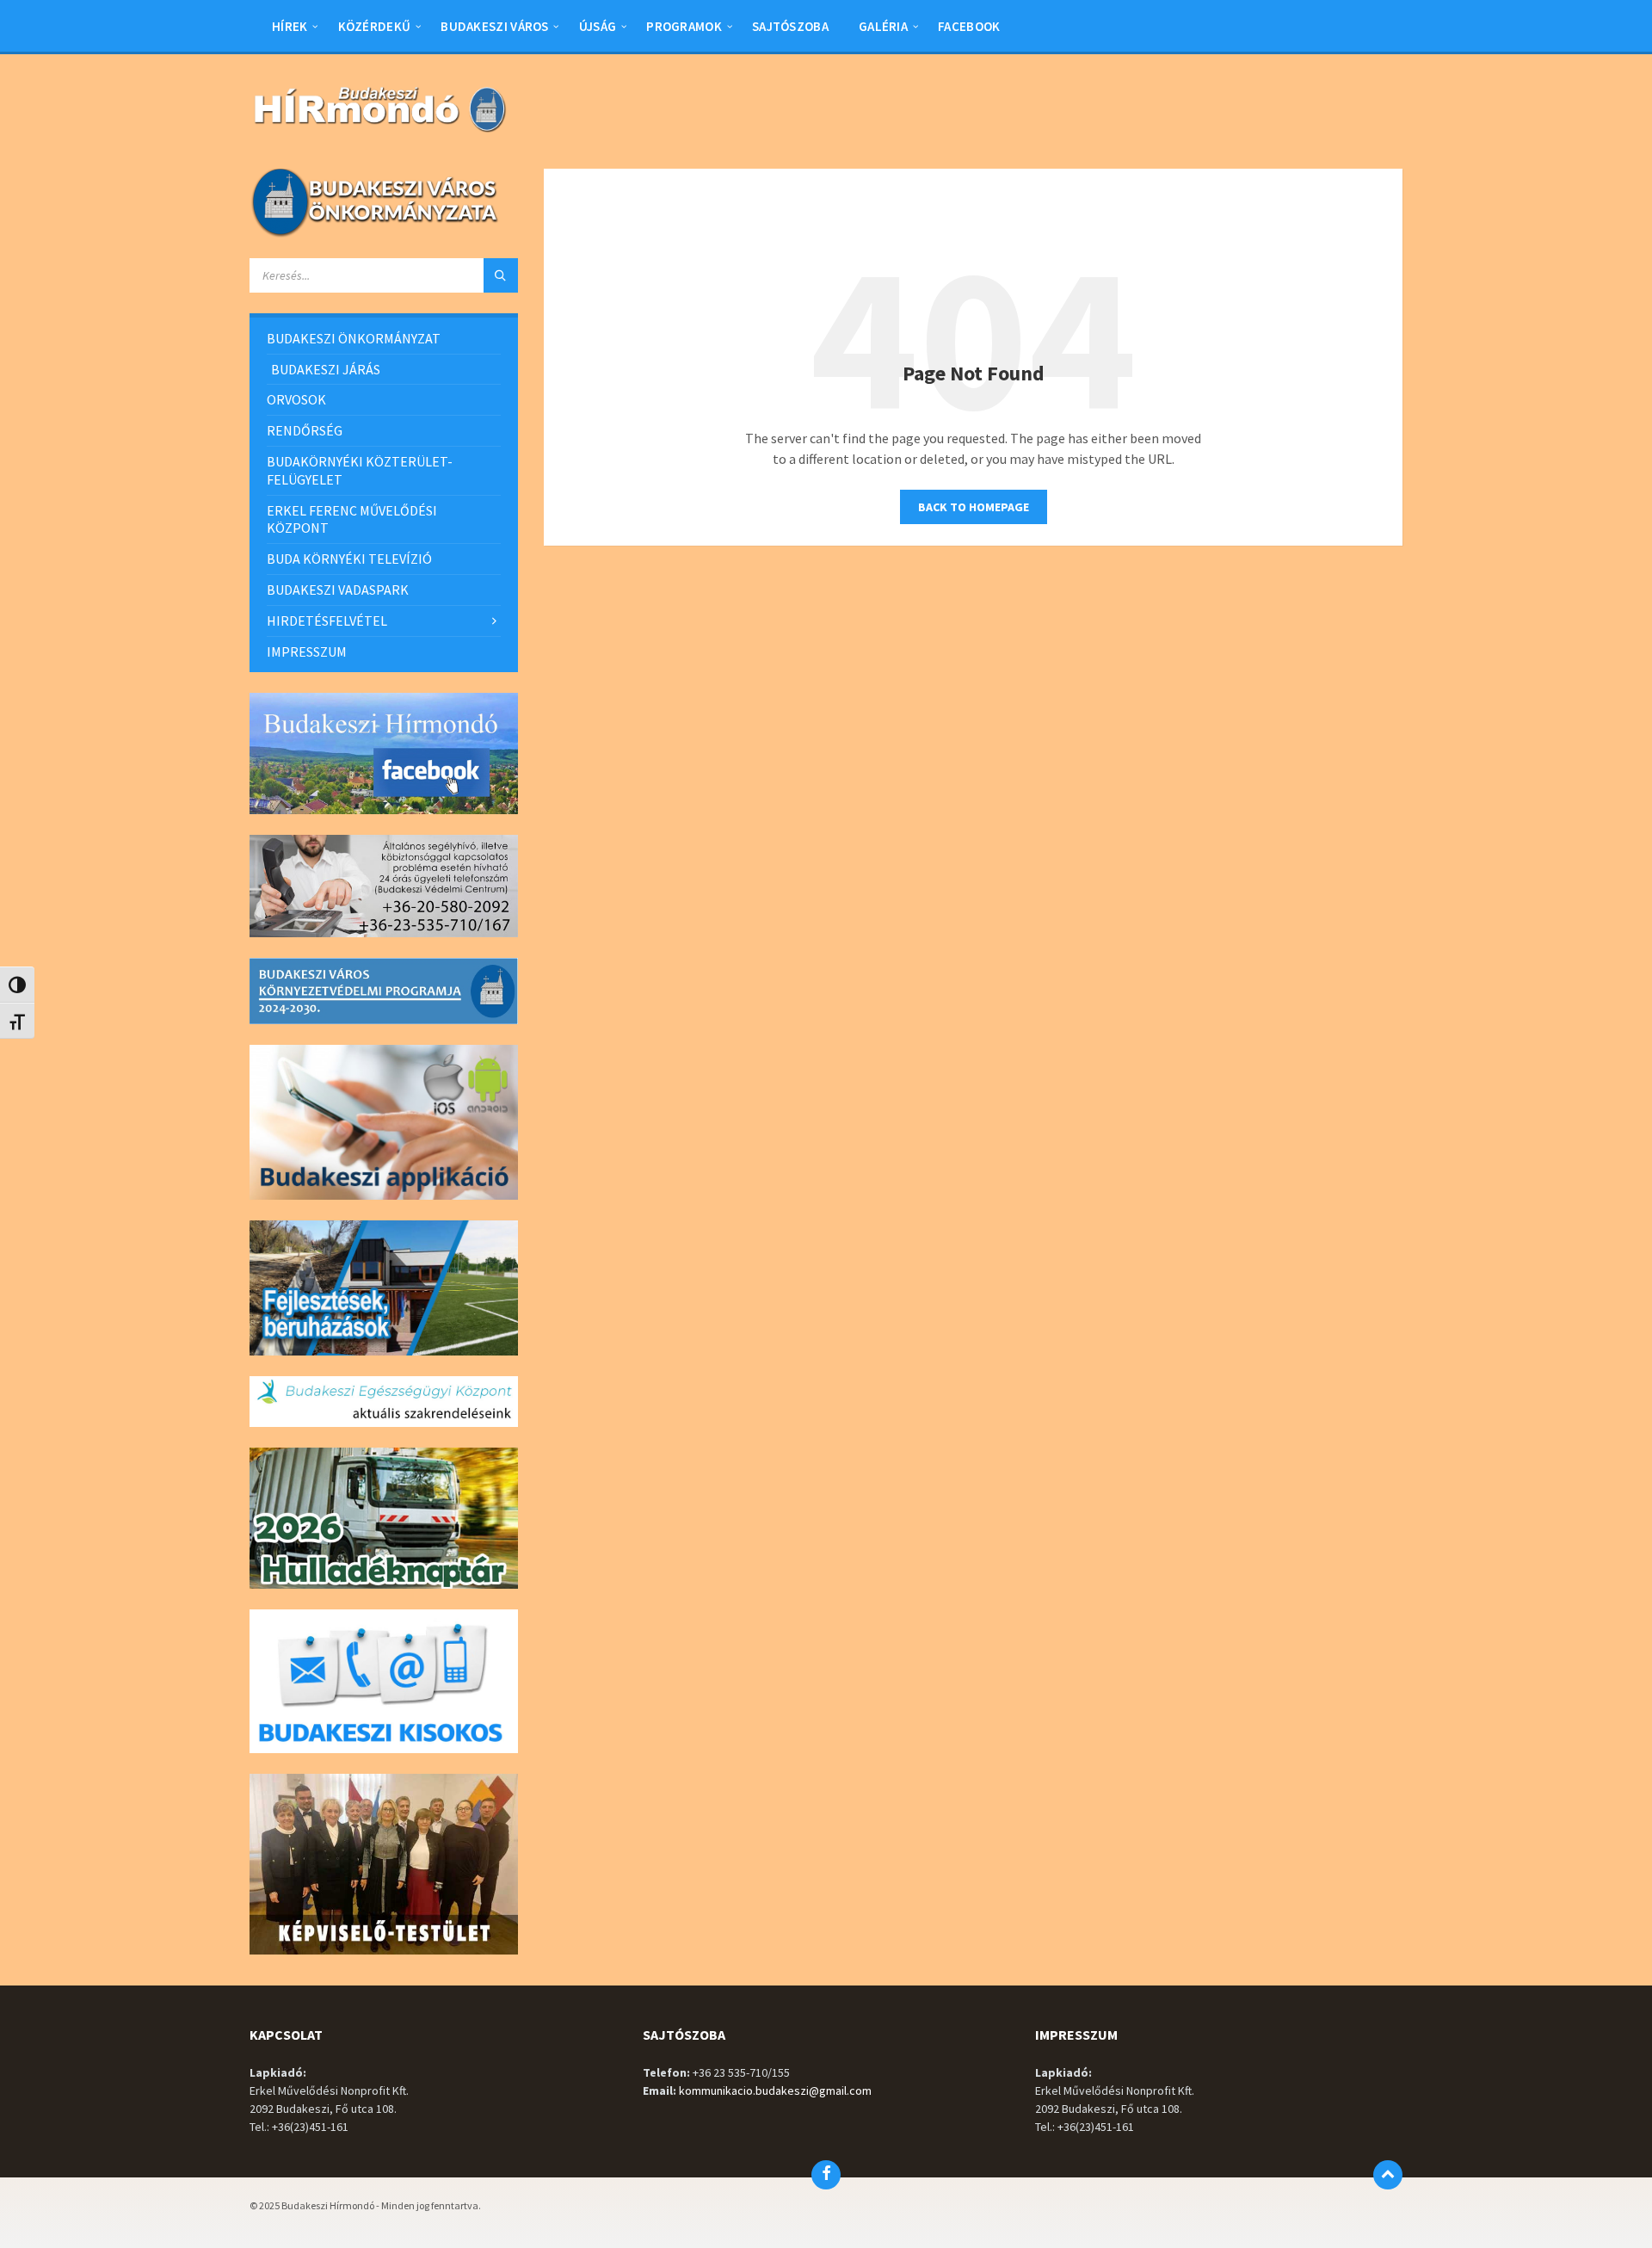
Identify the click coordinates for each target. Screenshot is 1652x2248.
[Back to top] (1388, 2175)
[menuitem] (290, 26)
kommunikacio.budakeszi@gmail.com (775, 2091)
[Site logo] (379, 134)
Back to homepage (974, 507)
